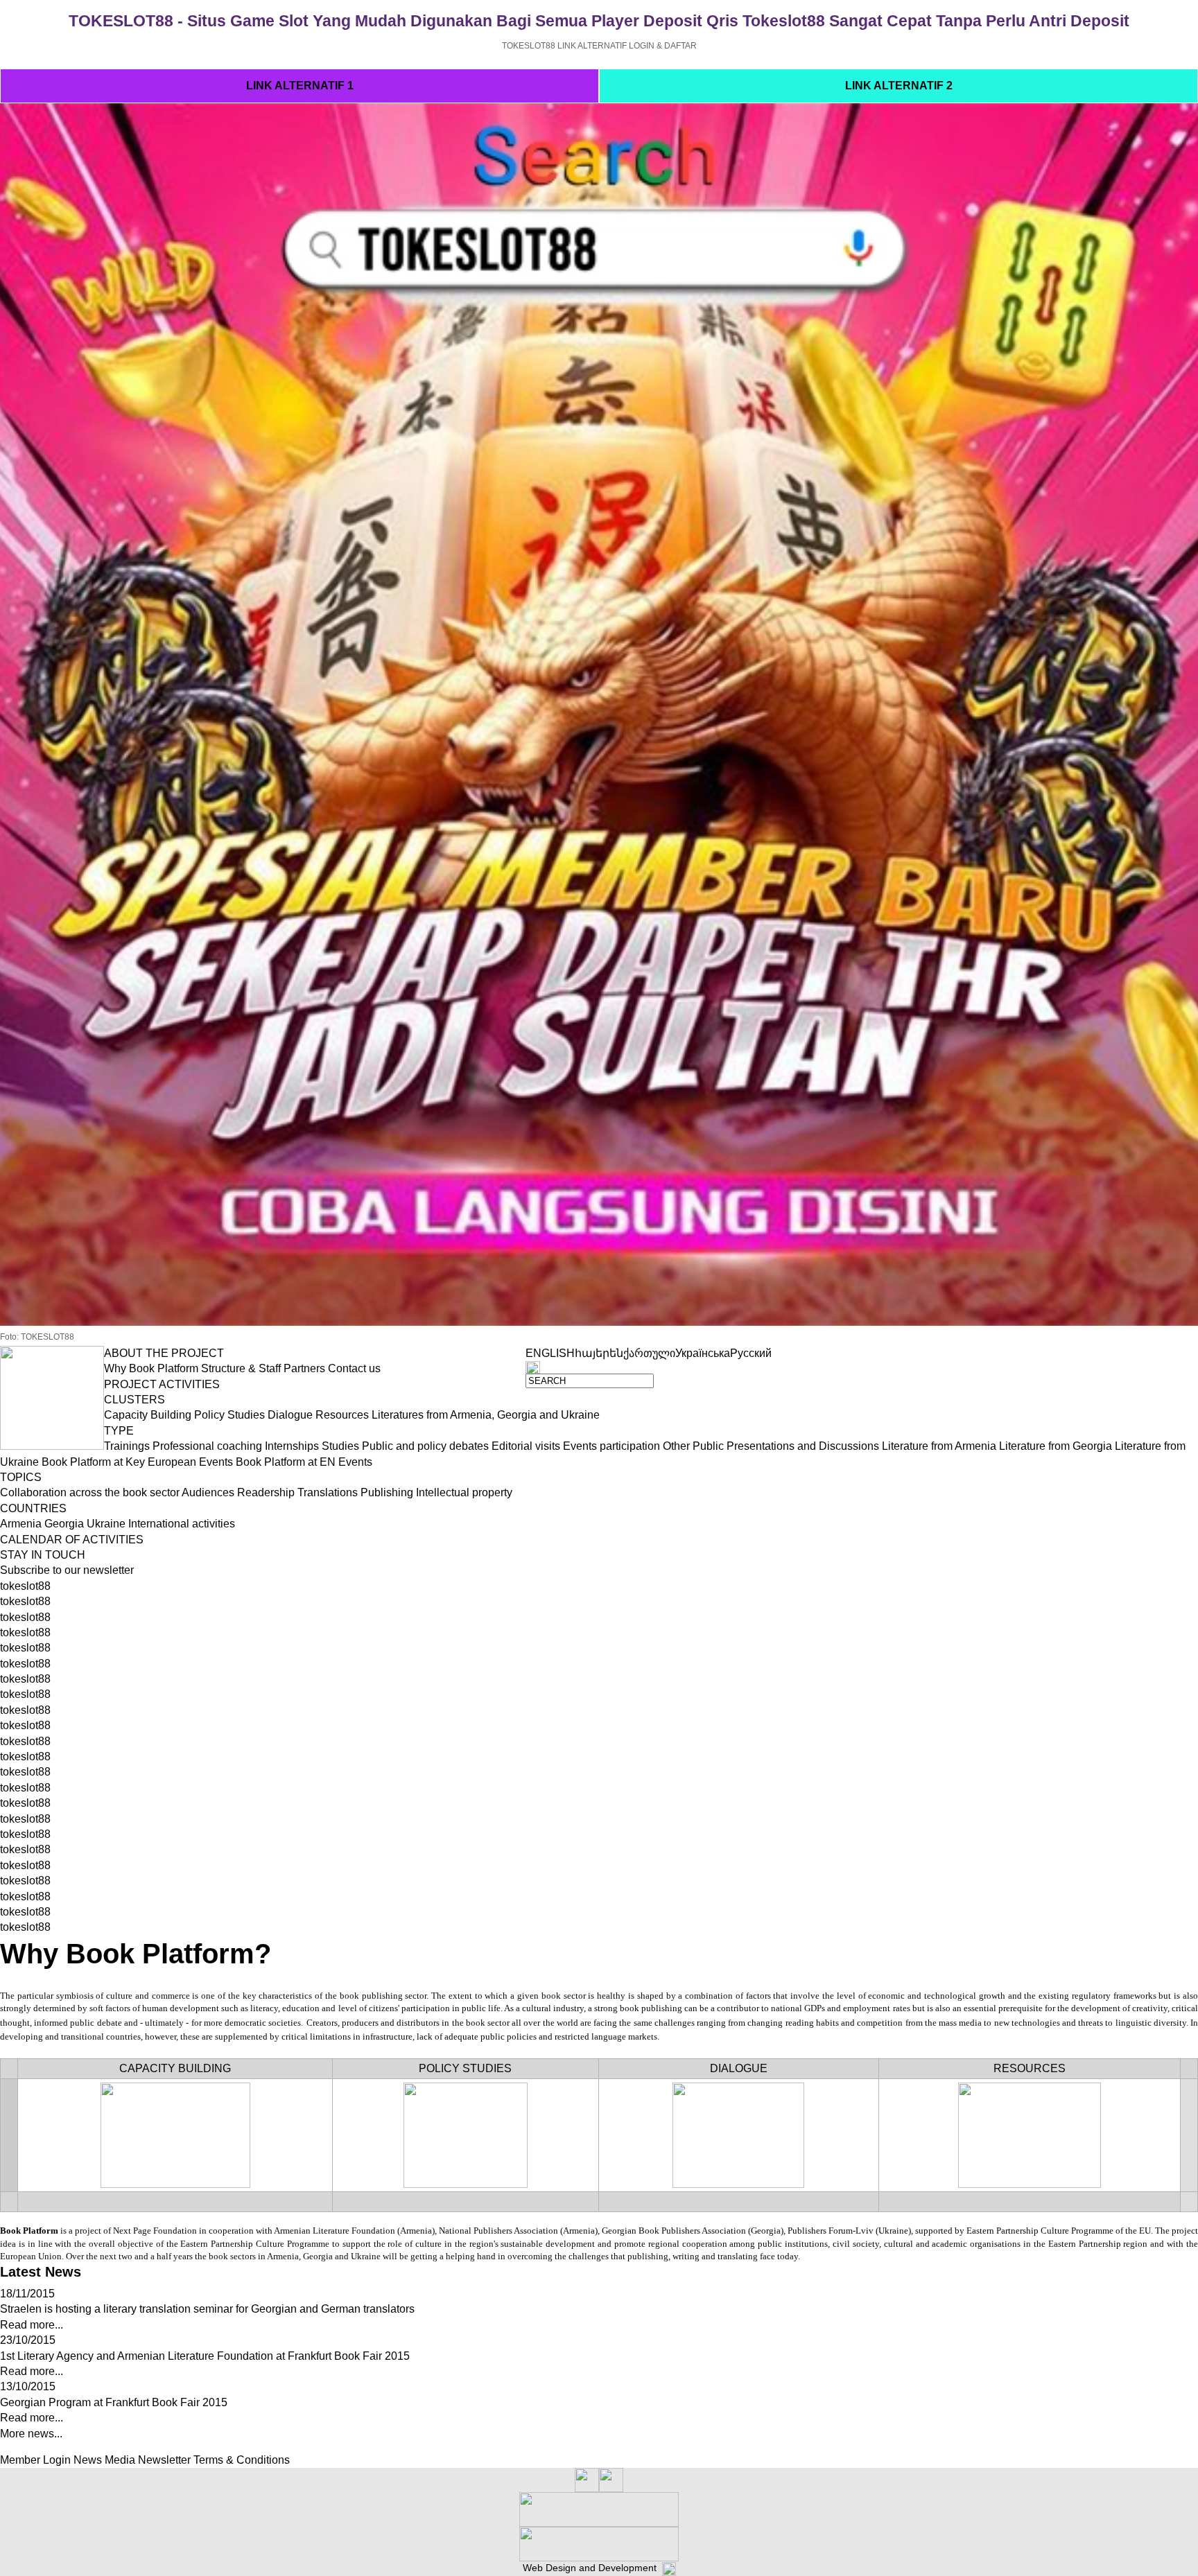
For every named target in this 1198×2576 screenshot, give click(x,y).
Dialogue (290, 1415)
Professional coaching (207, 1446)
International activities (182, 1524)
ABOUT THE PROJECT (164, 1353)
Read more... (32, 2325)
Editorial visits (526, 1446)
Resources (342, 1415)
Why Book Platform (151, 1368)
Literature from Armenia (939, 1446)
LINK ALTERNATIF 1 (300, 86)
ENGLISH (550, 1353)
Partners (304, 1368)
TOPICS (21, 1477)
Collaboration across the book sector (90, 1492)
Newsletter (164, 2460)
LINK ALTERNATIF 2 (899, 86)
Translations (328, 1492)
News (88, 2460)
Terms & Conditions (242, 2460)
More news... (31, 2434)
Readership (266, 1492)
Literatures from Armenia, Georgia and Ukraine (486, 1415)
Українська (703, 1353)
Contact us (354, 1368)
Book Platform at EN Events (304, 1462)
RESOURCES (1030, 2068)
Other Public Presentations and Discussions (771, 1446)
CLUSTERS (134, 1400)
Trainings (127, 1446)
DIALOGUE (739, 2068)
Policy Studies (229, 1415)
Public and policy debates (425, 1446)
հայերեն (599, 1353)
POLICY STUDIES (465, 2068)
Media (120, 2460)
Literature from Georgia (1056, 1446)
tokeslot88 (25, 1586)
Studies (340, 1446)
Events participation (611, 1446)
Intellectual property (464, 1492)
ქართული (649, 1353)
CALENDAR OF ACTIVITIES (72, 1540)
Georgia (64, 1524)
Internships (292, 1446)
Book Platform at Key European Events (137, 1462)
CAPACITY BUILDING (175, 2068)
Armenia (21, 1524)
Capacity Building (148, 1415)
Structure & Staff (241, 1368)
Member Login (35, 2460)
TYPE (119, 1431)
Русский (751, 1353)
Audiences (208, 1492)
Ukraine (106, 1524)
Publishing (387, 1492)
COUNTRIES (33, 1508)
